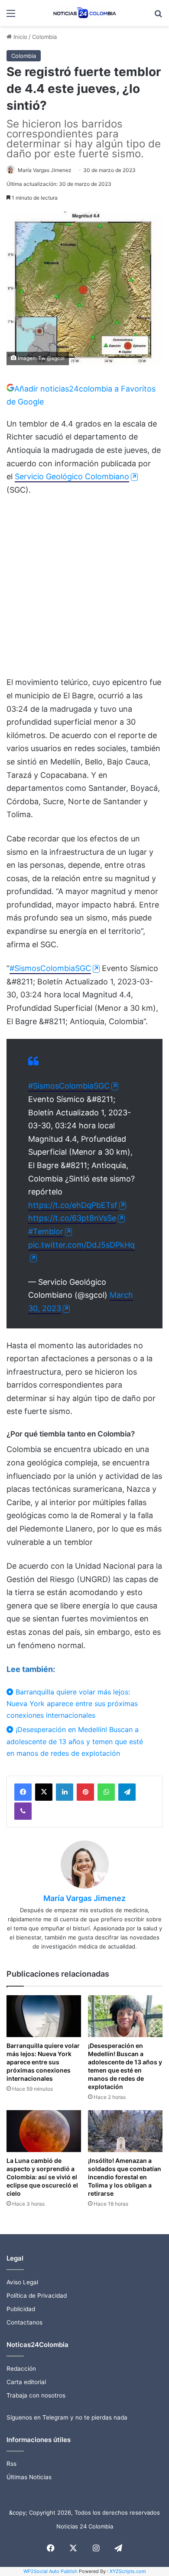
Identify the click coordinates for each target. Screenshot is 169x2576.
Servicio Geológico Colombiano (72, 476)
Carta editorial (26, 2382)
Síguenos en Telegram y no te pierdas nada (67, 2417)
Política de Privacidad (37, 2296)
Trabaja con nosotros (36, 2395)
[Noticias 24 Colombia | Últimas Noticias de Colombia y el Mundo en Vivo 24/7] (84, 13)
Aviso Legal (22, 2282)
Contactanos (24, 2322)
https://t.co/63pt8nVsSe (72, 1218)
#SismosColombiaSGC (50, 968)
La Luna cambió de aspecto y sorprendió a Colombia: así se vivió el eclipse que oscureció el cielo (42, 2177)
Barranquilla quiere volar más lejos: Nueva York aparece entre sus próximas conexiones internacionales (72, 1704)
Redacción (21, 2369)
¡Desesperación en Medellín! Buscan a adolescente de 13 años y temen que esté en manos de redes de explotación (75, 1741)
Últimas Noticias (29, 2477)
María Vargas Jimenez (45, 170)
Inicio (19, 37)
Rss (11, 2464)
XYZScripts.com (128, 2571)
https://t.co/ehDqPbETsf (73, 1205)
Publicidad (21, 2309)
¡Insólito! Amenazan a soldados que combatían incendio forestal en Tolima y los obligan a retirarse (125, 2177)
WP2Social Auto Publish (50, 2571)
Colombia (44, 37)
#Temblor (46, 1231)
